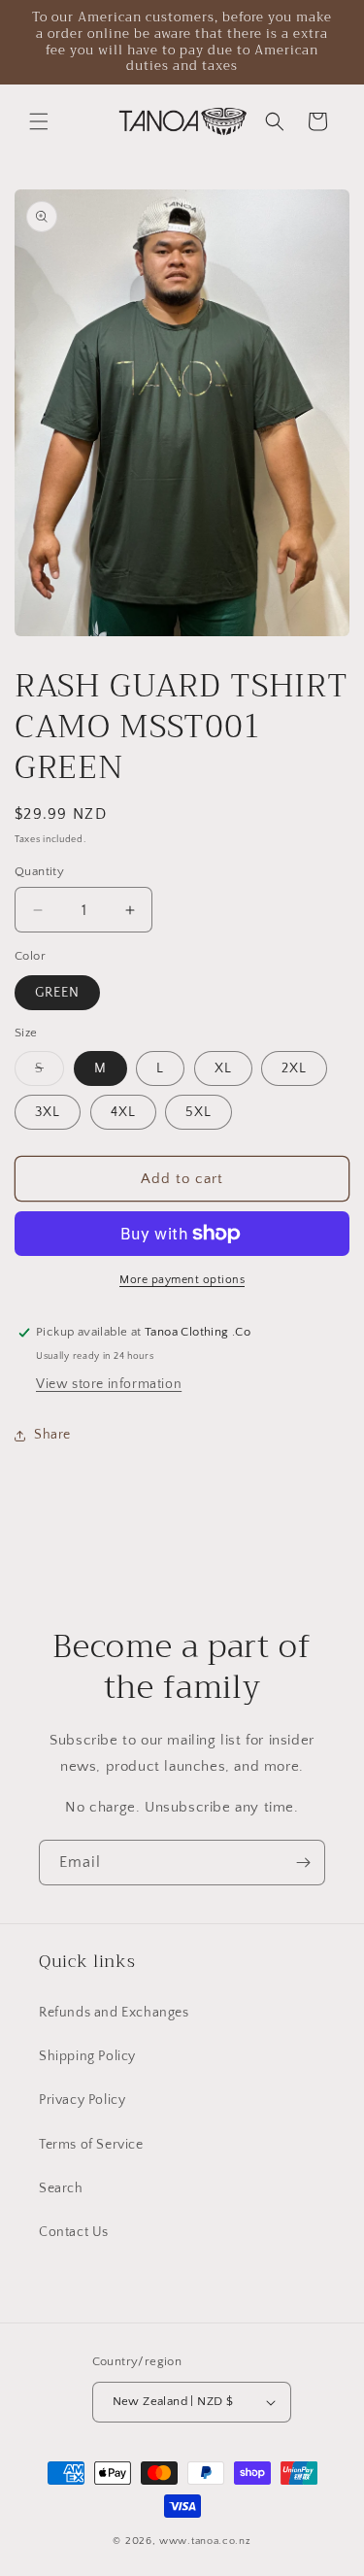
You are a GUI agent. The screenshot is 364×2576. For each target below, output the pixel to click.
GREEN (57, 993)
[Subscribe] (303, 1863)
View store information (109, 1384)
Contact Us (74, 2232)
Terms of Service (91, 2145)
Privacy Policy (82, 2100)
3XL (48, 1112)
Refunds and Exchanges (114, 2013)
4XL (123, 1112)
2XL (294, 1068)
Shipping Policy (87, 2056)
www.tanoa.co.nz (205, 2541)
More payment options (182, 1280)
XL (223, 1068)
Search (61, 2188)
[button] (39, 121)
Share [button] (52, 1435)
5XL (199, 1112)
